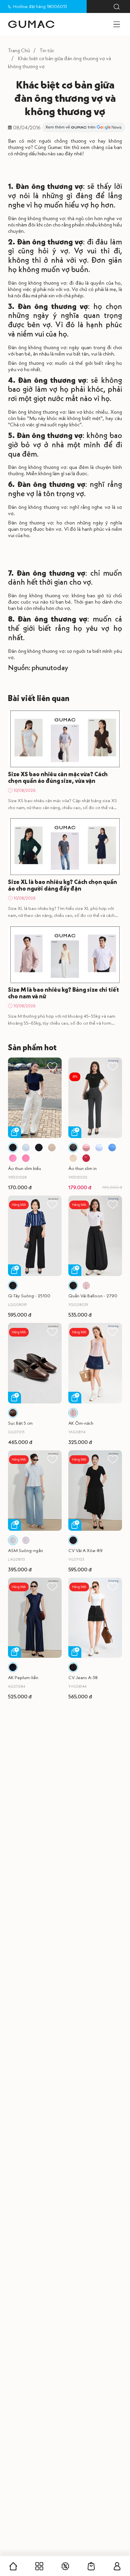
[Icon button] (117, 7)
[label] (31, 24)
